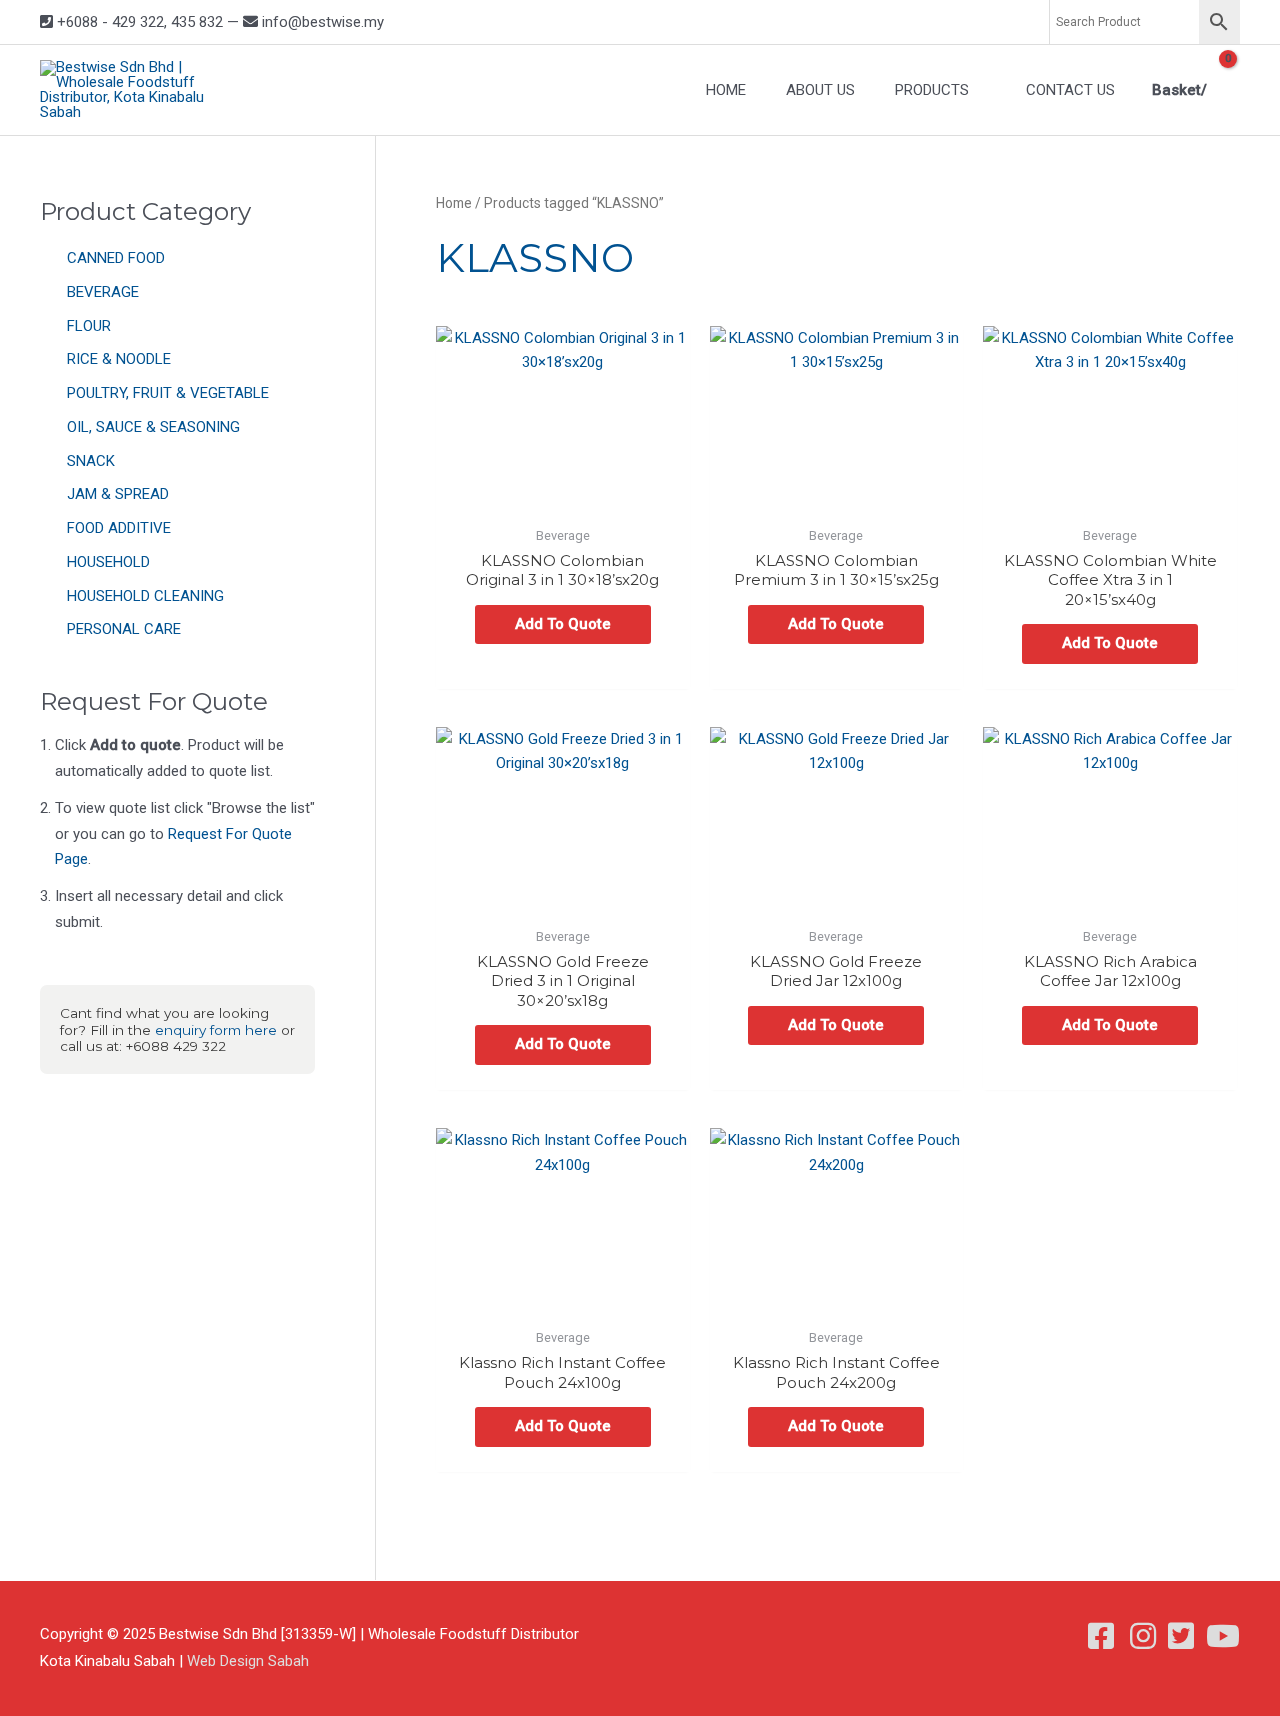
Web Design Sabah (248, 1661)
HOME (726, 90)
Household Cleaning (145, 596)
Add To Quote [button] (563, 624)
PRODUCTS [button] (932, 90)
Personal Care (124, 629)
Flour (89, 326)
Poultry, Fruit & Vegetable (168, 393)
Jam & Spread (118, 494)
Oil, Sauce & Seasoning (153, 427)
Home (454, 203)
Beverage (103, 292)
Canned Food (116, 258)
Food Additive (119, 528)
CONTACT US (1070, 90)
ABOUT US (820, 90)
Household (108, 562)
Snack (91, 461)
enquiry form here (216, 1030)
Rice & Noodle (119, 359)
